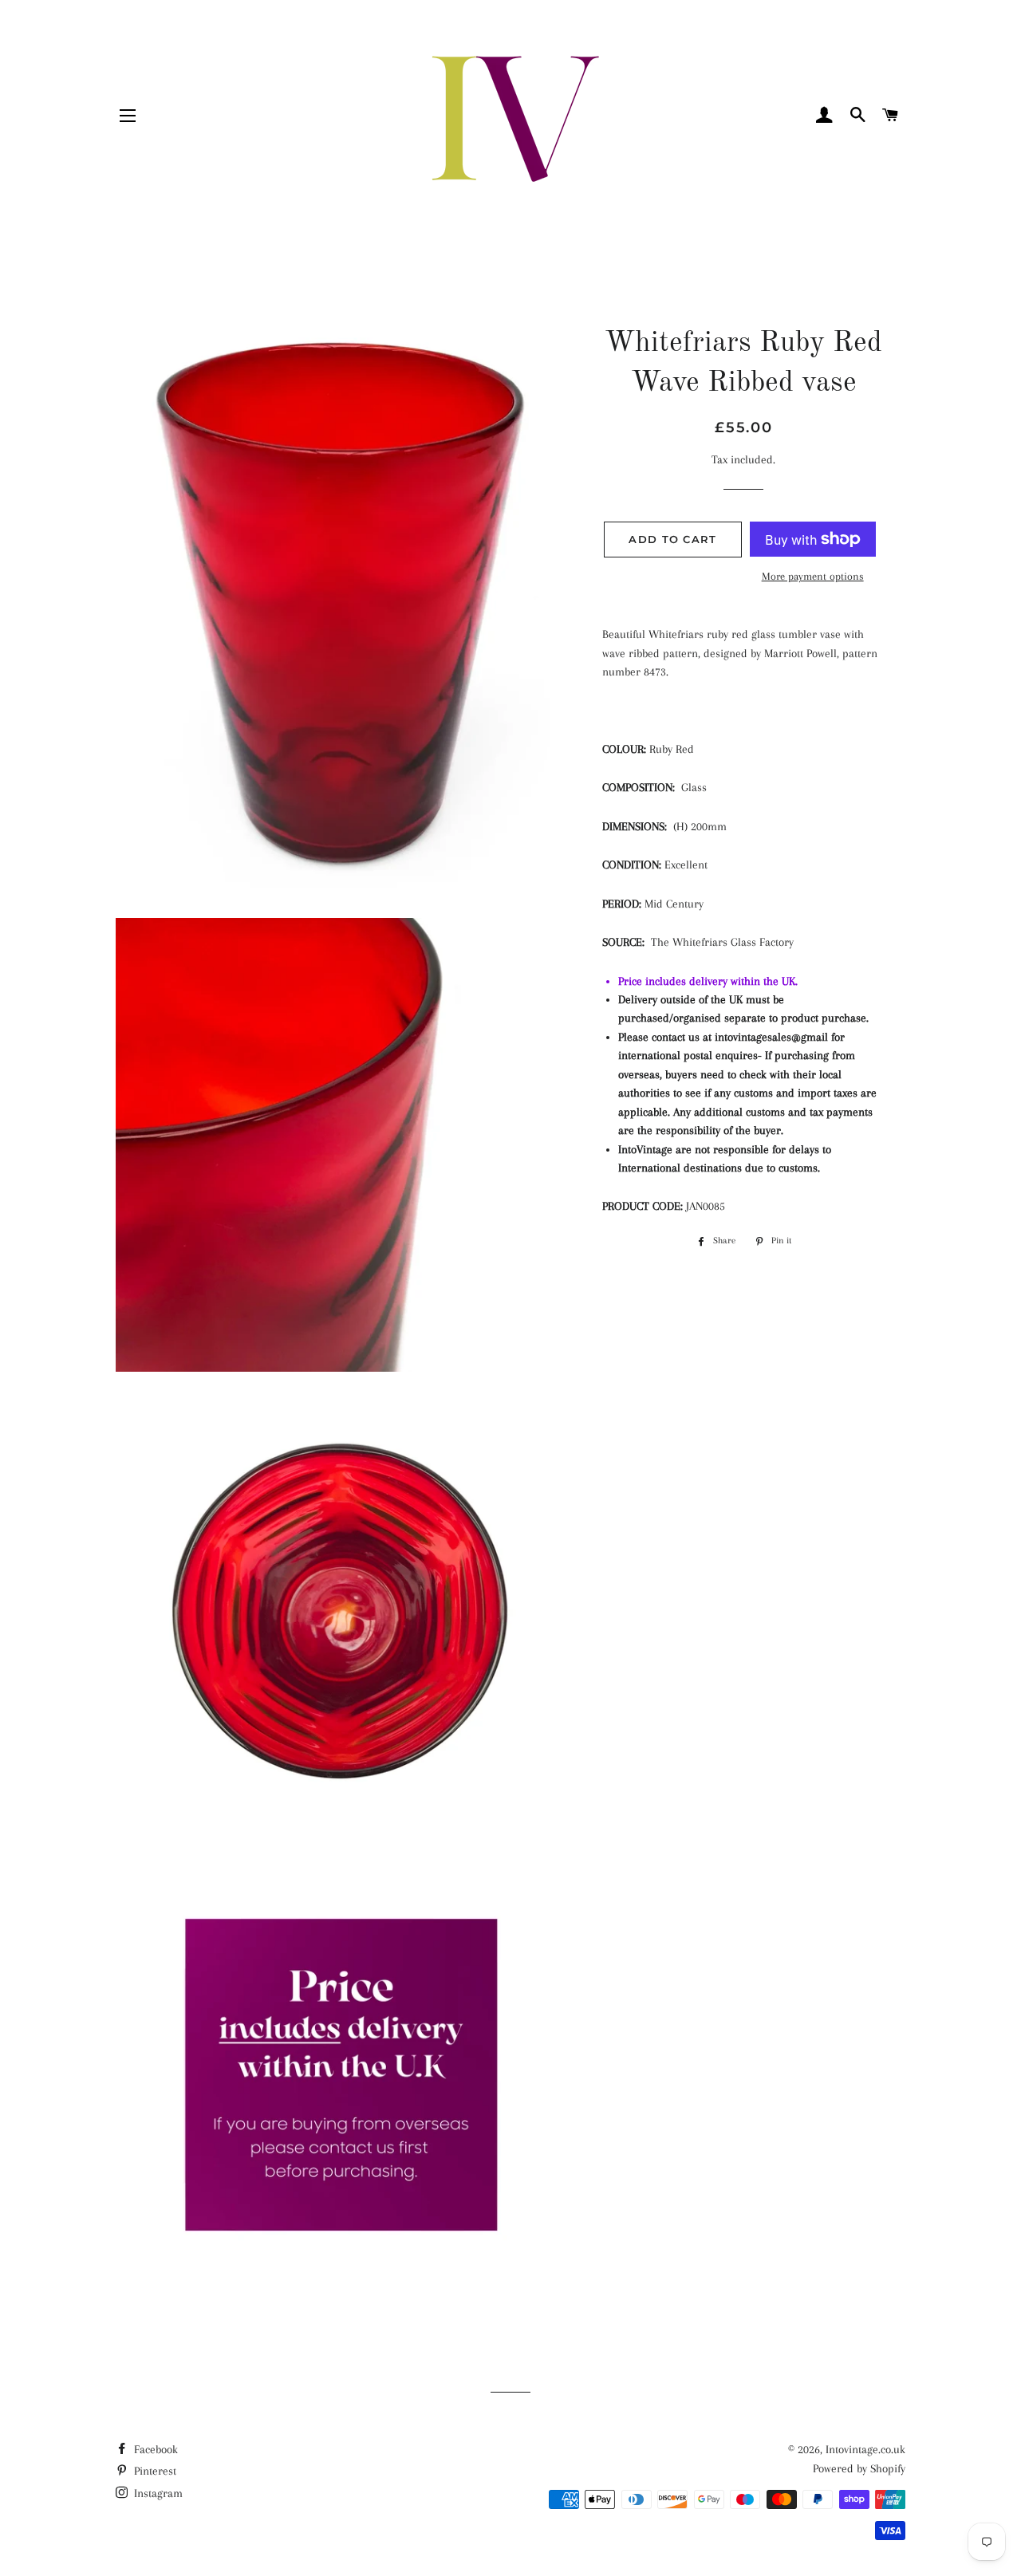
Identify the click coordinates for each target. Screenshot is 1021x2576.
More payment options (813, 576)
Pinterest (154, 2471)
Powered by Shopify (859, 2468)
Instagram (157, 2493)
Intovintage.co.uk (865, 2449)
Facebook (154, 2449)
